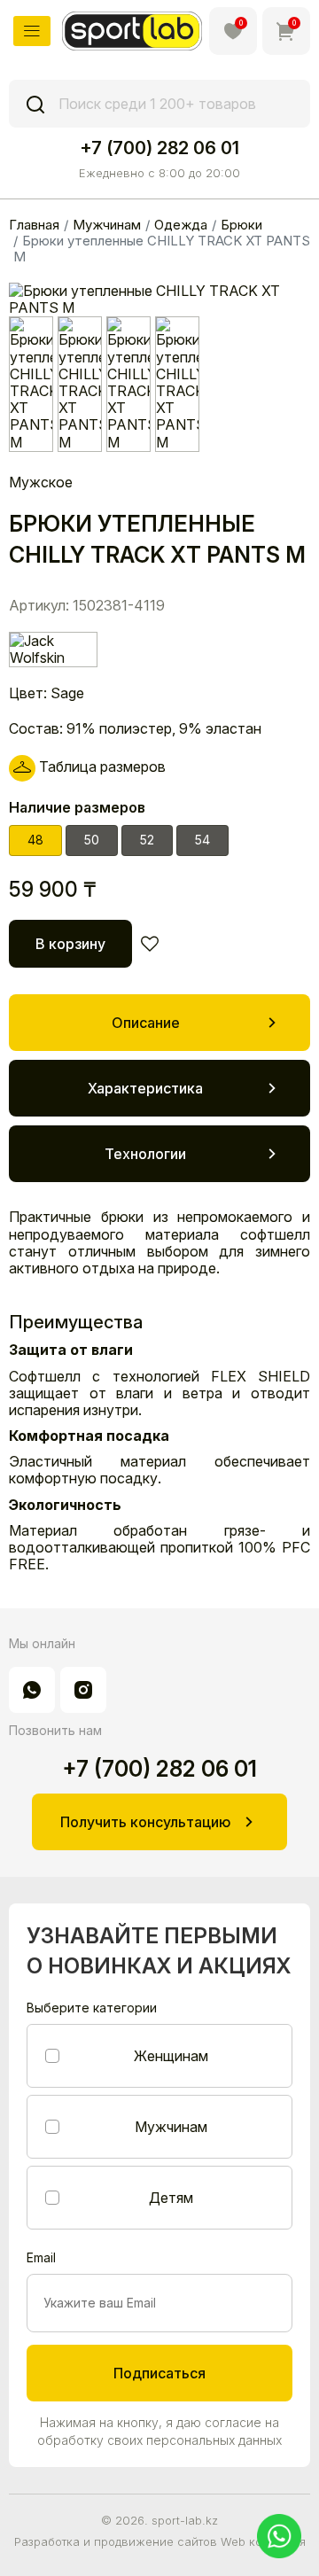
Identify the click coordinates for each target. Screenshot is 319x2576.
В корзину (70, 944)
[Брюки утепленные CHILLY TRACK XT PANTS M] (31, 384)
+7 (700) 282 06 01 (159, 148)
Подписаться (159, 2373)
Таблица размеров (101, 767)
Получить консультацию (145, 1822)
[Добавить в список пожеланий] (150, 944)
